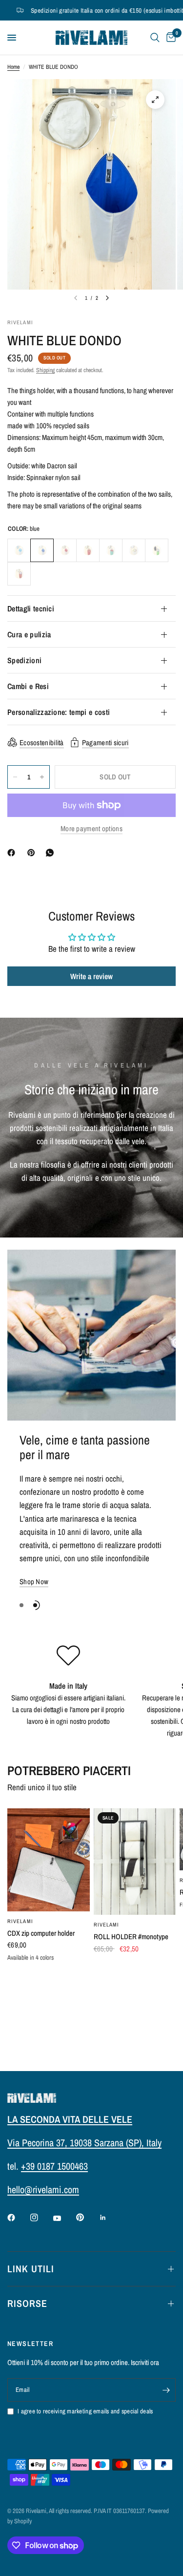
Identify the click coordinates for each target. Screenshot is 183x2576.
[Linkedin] (110, 2218)
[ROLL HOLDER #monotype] (135, 1862)
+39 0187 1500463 (54, 2166)
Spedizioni (24, 660)
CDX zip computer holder (41, 1933)
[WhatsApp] (52, 853)
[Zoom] (155, 100)
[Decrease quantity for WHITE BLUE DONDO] (15, 777)
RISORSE (27, 2303)
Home (13, 67)
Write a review (91, 976)
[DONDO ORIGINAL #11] (88, 550)
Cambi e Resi (28, 686)
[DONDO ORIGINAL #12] (111, 550)
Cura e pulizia (29, 634)
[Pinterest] (33, 853)
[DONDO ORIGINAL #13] (134, 550)
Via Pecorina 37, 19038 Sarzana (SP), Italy (84, 2143)
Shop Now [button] (34, 1581)
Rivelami (107, 1925)
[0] (169, 38)
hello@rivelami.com (43, 2189)
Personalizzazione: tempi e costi (59, 712)
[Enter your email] (166, 2390)
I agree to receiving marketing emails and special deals (85, 2411)
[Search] (155, 38)
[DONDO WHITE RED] (65, 550)
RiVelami (20, 1921)
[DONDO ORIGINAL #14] (157, 550)
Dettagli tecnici (31, 608)
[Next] (107, 298)
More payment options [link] (91, 828)
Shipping (45, 370)
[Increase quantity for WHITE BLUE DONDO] (42, 777)
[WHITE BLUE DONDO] (19, 550)
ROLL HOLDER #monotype (131, 1937)
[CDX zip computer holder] (49, 1860)
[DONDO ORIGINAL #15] (19, 574)
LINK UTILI (31, 2269)
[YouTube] (64, 2219)
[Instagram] (41, 2218)
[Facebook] (13, 853)
